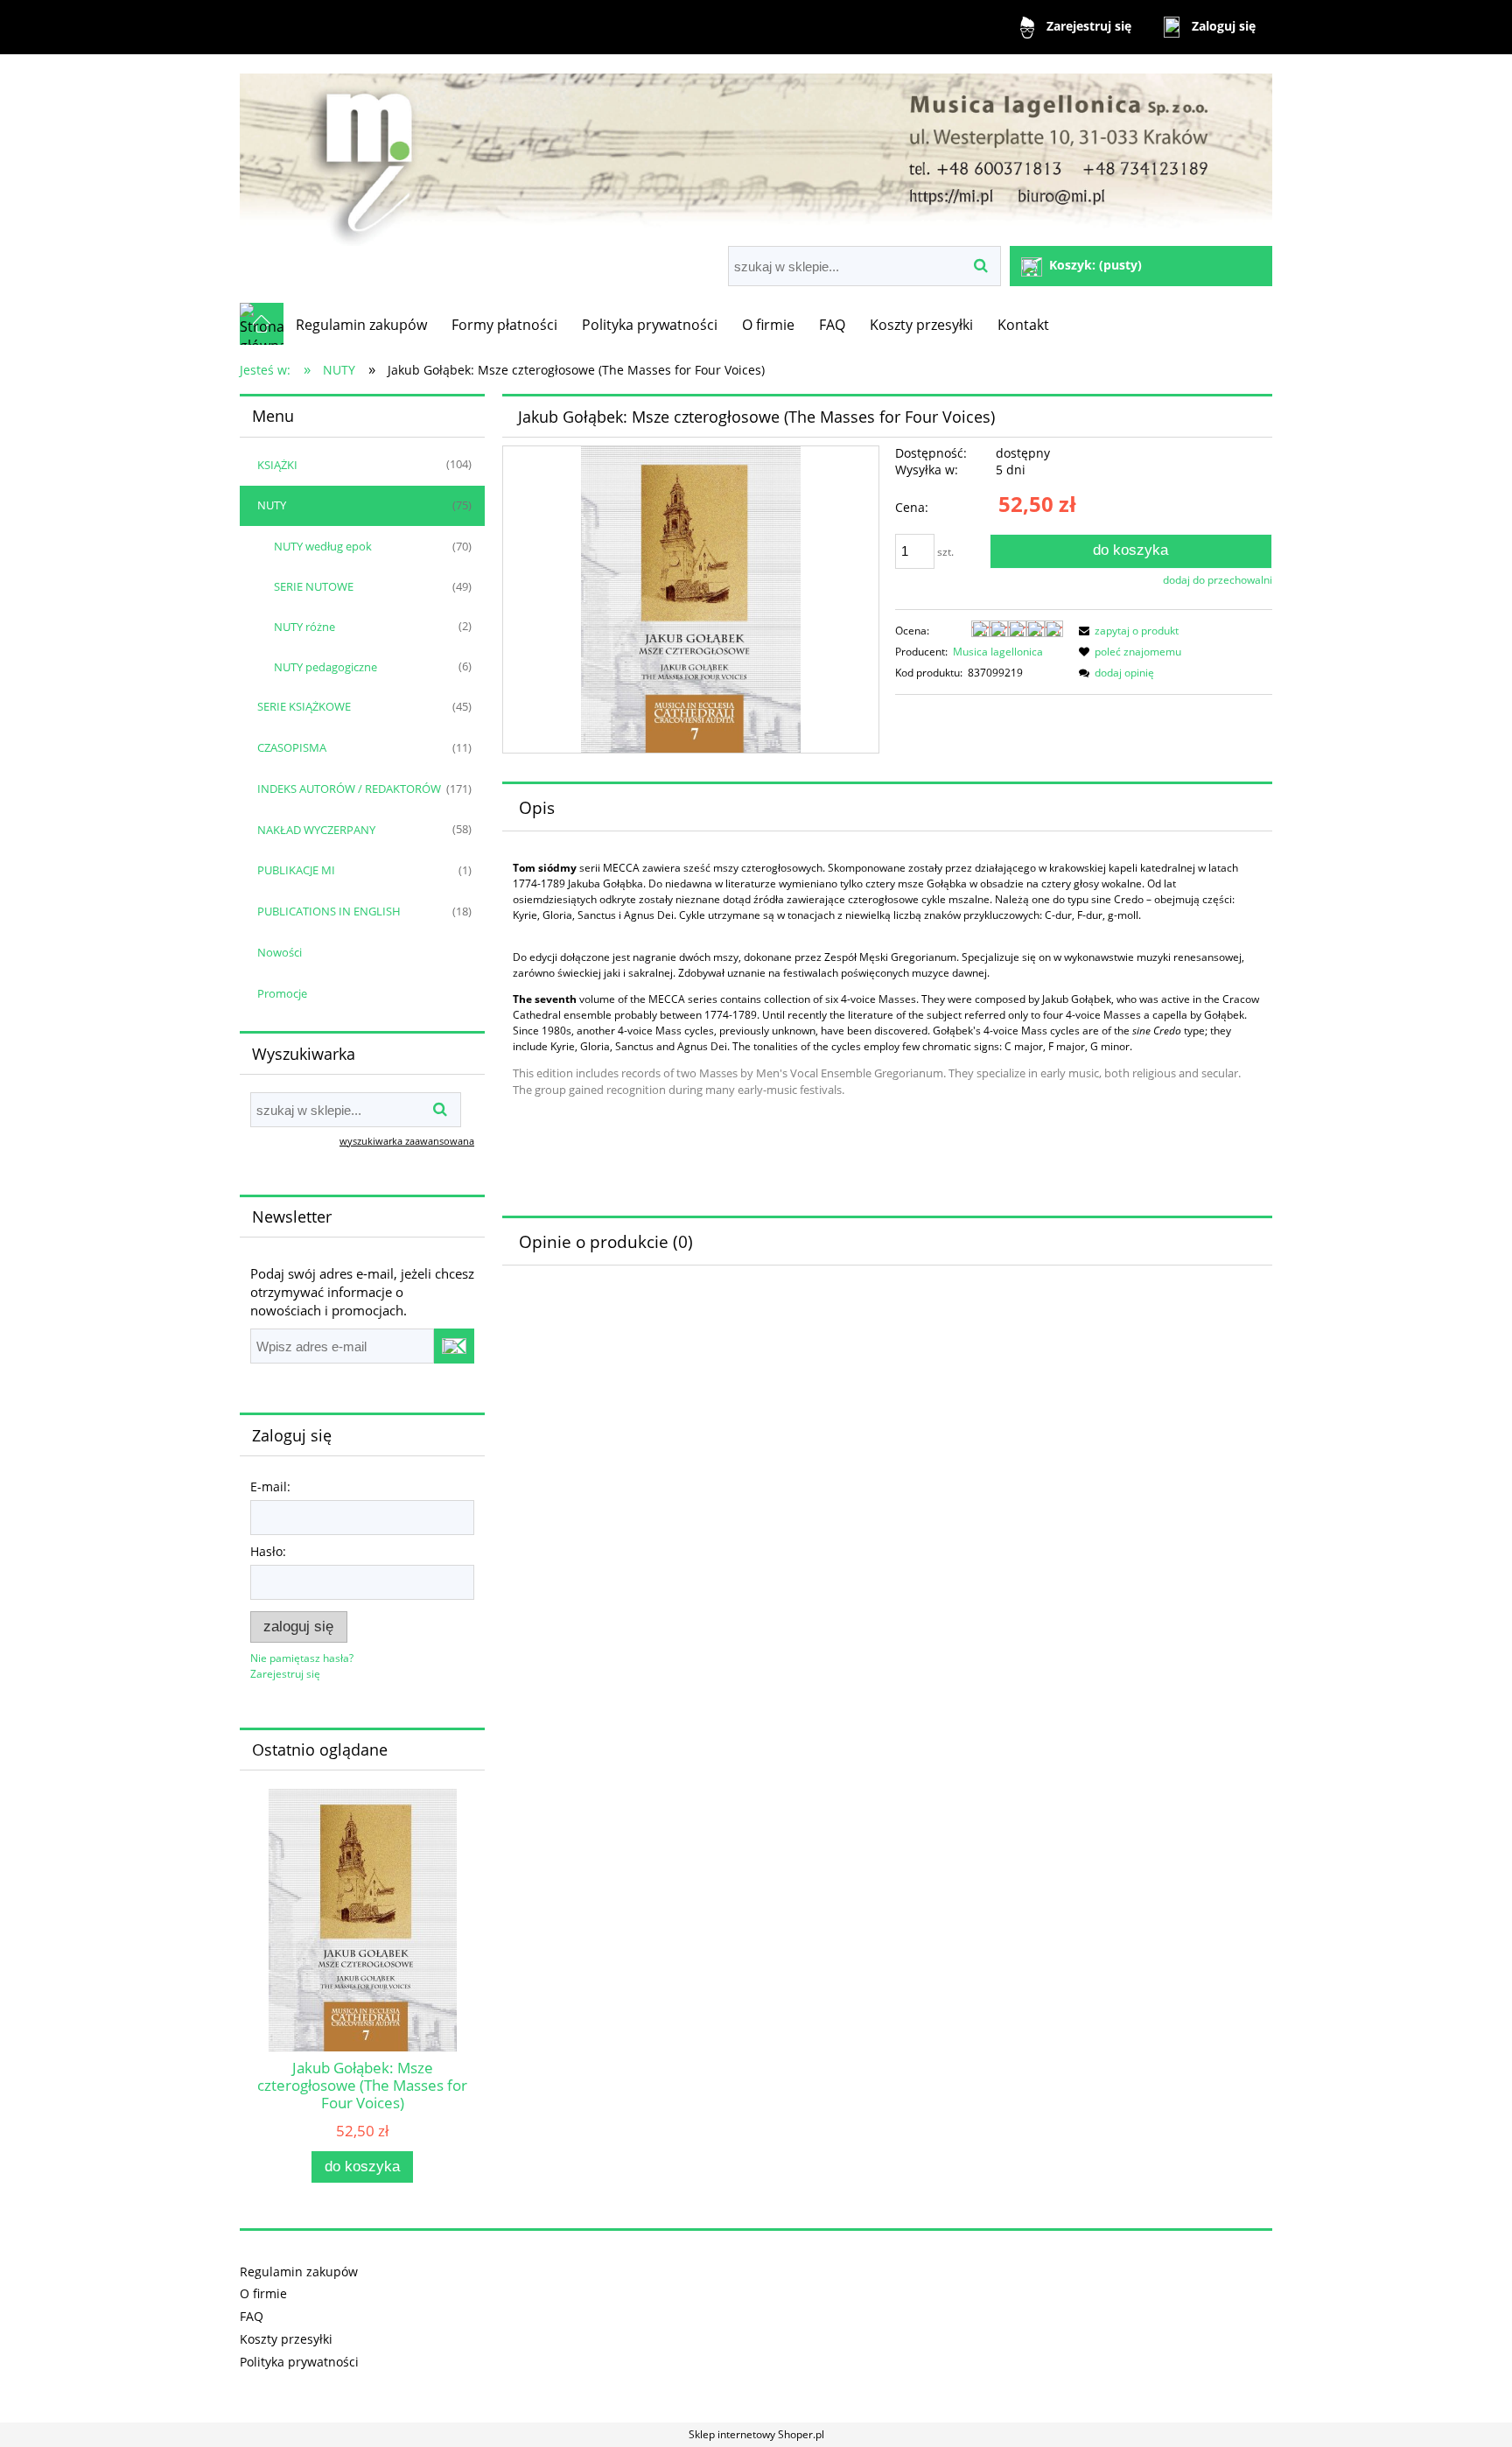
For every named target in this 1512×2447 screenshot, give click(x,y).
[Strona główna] (756, 152)
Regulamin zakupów (299, 2272)
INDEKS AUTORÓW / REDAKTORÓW (349, 789)
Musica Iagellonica (998, 652)
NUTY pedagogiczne (325, 667)
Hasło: (268, 1551)
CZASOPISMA (292, 747)
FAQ (252, 2316)
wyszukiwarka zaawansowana (407, 1141)
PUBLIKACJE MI (296, 870)
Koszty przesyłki (286, 2339)
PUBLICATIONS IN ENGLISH (329, 911)
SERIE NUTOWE (314, 586)
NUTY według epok (323, 546)
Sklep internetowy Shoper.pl (756, 2434)
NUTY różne (304, 627)
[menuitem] (361, 325)
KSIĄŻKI (277, 465)
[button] (1126, 631)
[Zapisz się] (454, 1346)
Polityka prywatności (299, 2362)
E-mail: (270, 1486)
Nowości (280, 952)
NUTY (272, 505)
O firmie (263, 2293)
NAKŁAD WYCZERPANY (316, 830)
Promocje (282, 993)
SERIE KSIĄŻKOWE (304, 706)
